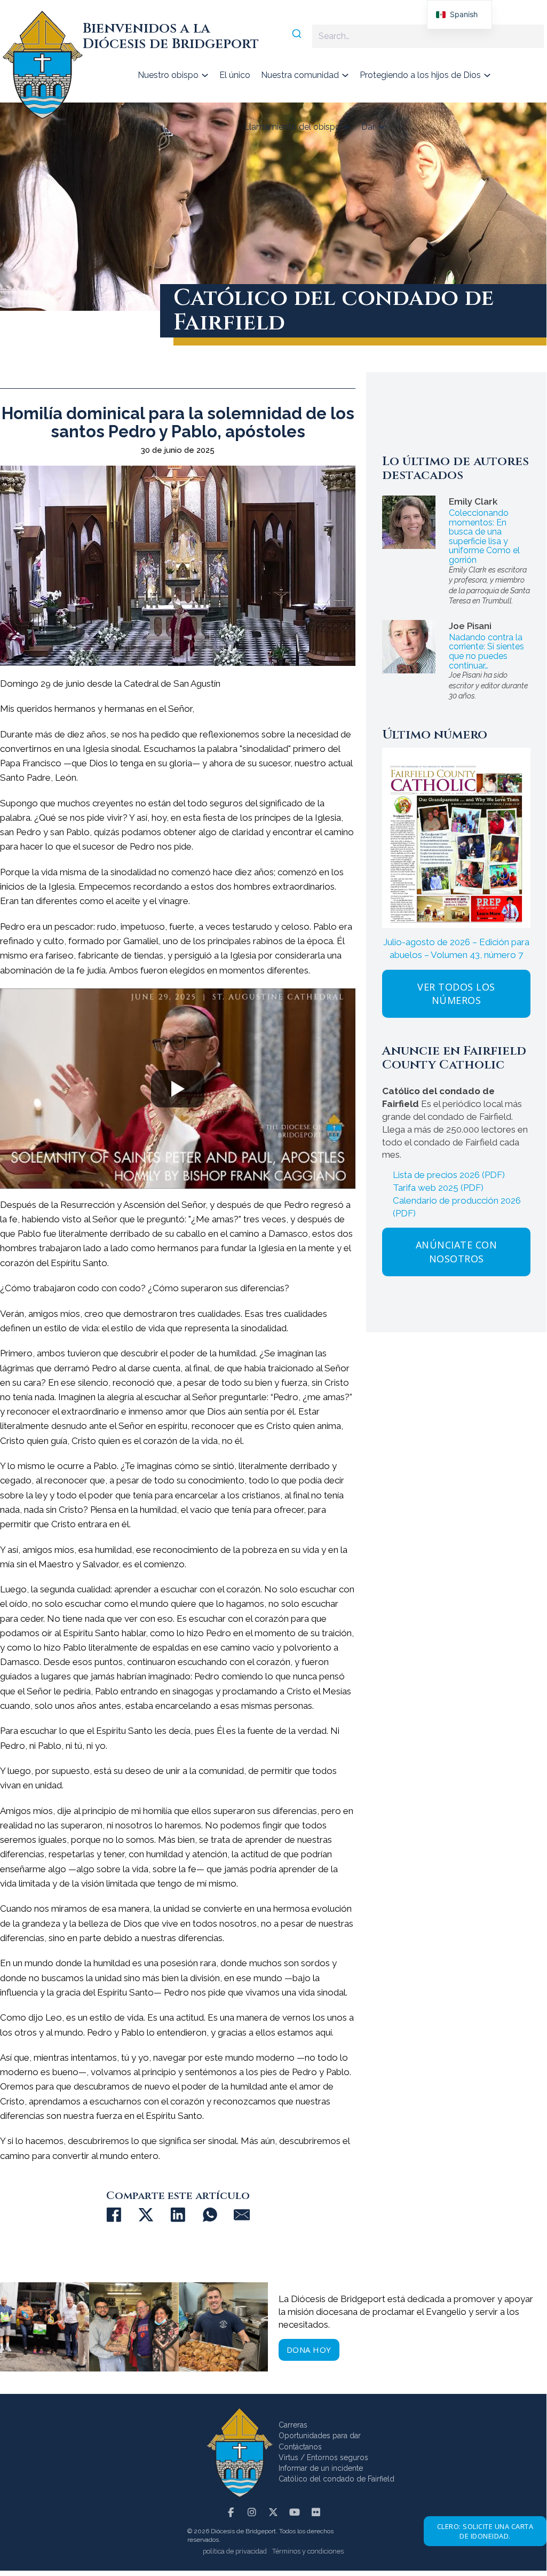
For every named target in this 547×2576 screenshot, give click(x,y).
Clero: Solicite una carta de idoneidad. (485, 2531)
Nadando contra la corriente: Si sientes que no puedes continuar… (486, 651)
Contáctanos (300, 2447)
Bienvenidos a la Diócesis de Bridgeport (171, 36)
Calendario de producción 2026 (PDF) (457, 1207)
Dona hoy (309, 2350)
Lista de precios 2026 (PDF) (449, 1175)
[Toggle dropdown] (205, 75)
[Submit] (301, 35)
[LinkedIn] (178, 2215)
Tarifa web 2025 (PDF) (438, 1188)
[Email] (242, 2215)
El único (235, 75)
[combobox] (417, 36)
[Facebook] (114, 2215)
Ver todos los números (456, 994)
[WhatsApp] (210, 2215)
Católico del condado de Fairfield (336, 2479)
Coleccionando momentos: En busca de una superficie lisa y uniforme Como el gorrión (484, 536)
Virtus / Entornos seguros (323, 2457)
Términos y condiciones (308, 2551)
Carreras (293, 2425)
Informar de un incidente (321, 2468)
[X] (146, 2215)
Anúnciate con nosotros (457, 1251)
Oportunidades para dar (320, 2436)
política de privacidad (235, 2551)
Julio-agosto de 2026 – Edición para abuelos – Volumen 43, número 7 (456, 948)
